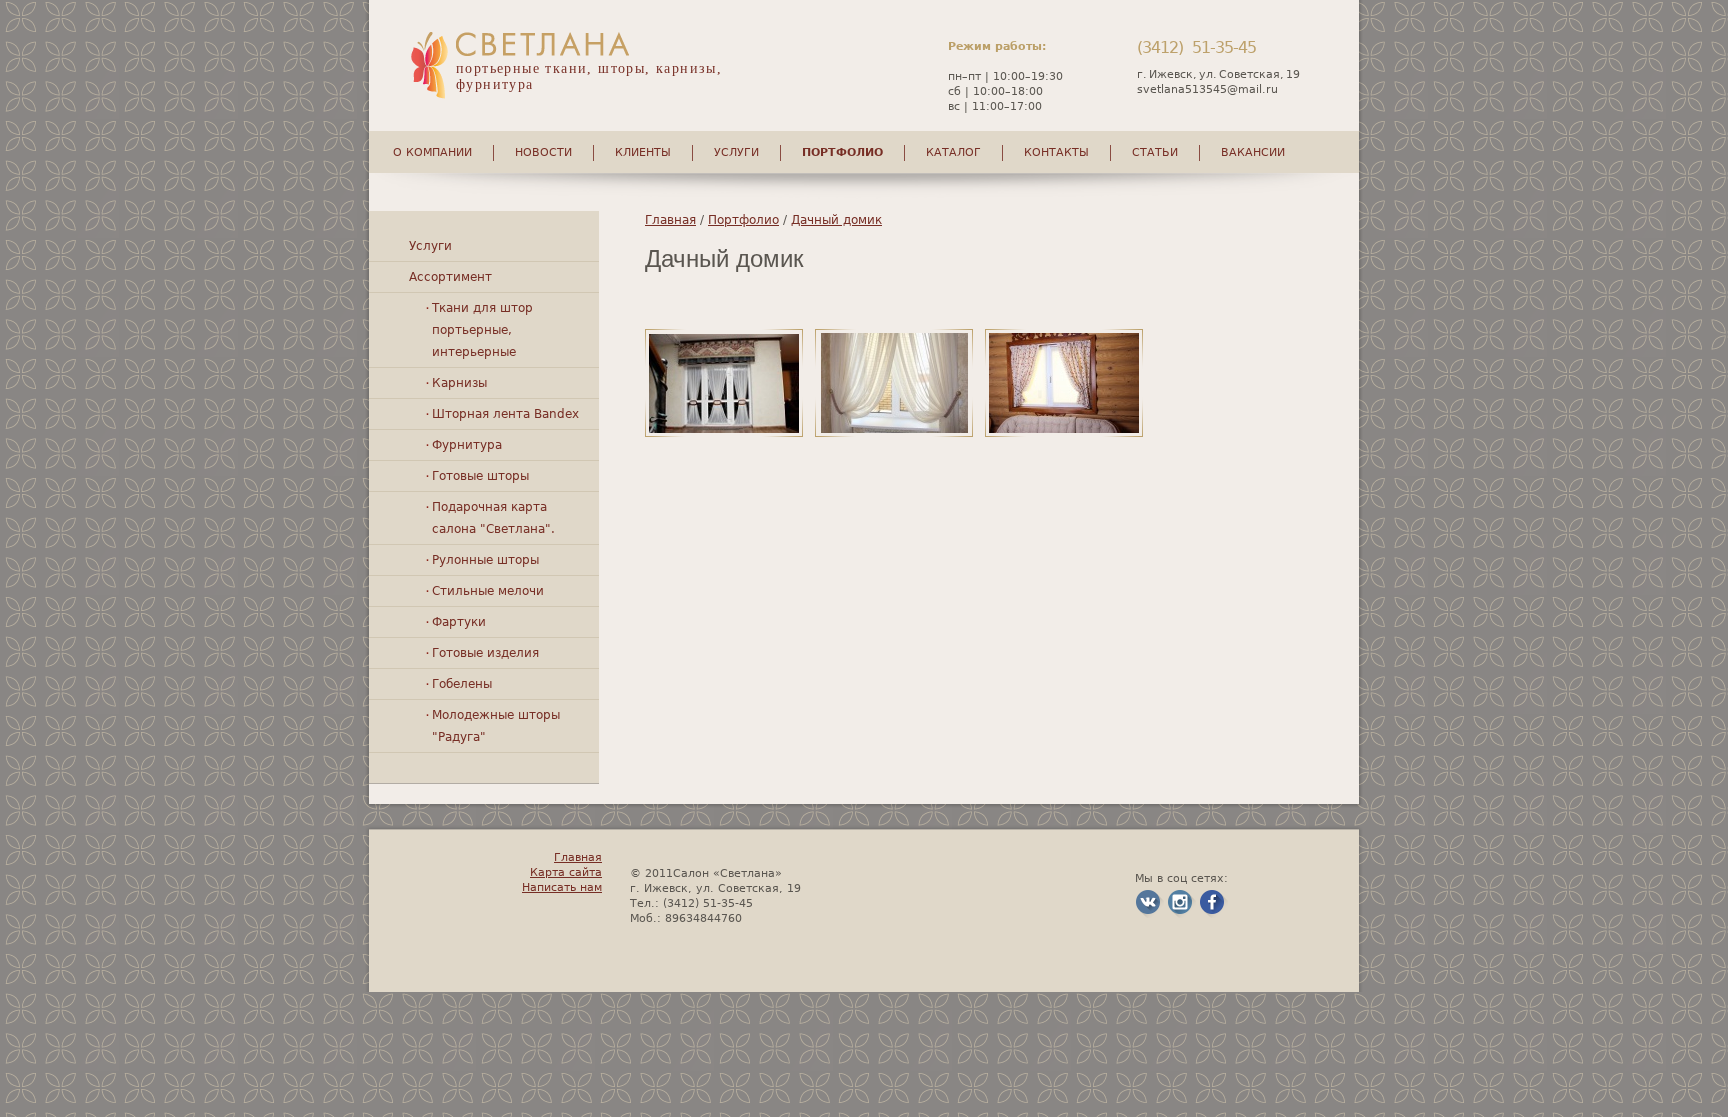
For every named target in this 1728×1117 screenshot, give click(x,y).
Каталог (953, 152)
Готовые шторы (480, 476)
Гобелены (462, 684)
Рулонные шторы (485, 560)
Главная (670, 220)
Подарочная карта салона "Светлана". (493, 518)
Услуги (736, 152)
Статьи (1155, 152)
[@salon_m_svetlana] (1180, 914)
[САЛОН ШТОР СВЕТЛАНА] (1148, 914)
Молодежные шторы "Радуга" (496, 726)
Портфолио (842, 152)
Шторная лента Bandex (505, 414)
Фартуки (459, 622)
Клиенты (643, 152)
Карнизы (459, 383)
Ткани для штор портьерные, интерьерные (482, 330)
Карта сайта (566, 872)
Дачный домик (836, 220)
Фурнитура (467, 445)
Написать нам (562, 887)
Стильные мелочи (488, 591)
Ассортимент (450, 277)
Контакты (1056, 152)
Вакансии (1253, 152)
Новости (543, 152)
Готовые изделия (485, 653)
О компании (432, 152)
